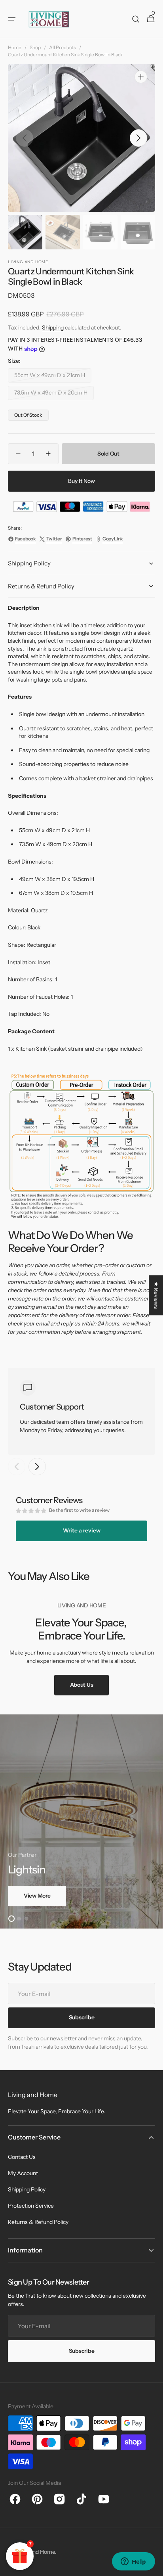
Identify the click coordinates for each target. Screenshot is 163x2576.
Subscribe (81, 2351)
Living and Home (34, 2552)
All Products (63, 47)
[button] (12, 19)
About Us (82, 1685)
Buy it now (81, 481)
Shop (35, 47)
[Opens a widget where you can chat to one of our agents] (133, 2562)
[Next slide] (37, 1467)
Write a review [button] (82, 1530)
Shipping (53, 328)
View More (37, 1896)
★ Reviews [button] (156, 1295)
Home (15, 47)
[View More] (81, 1821)
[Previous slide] (17, 1467)
